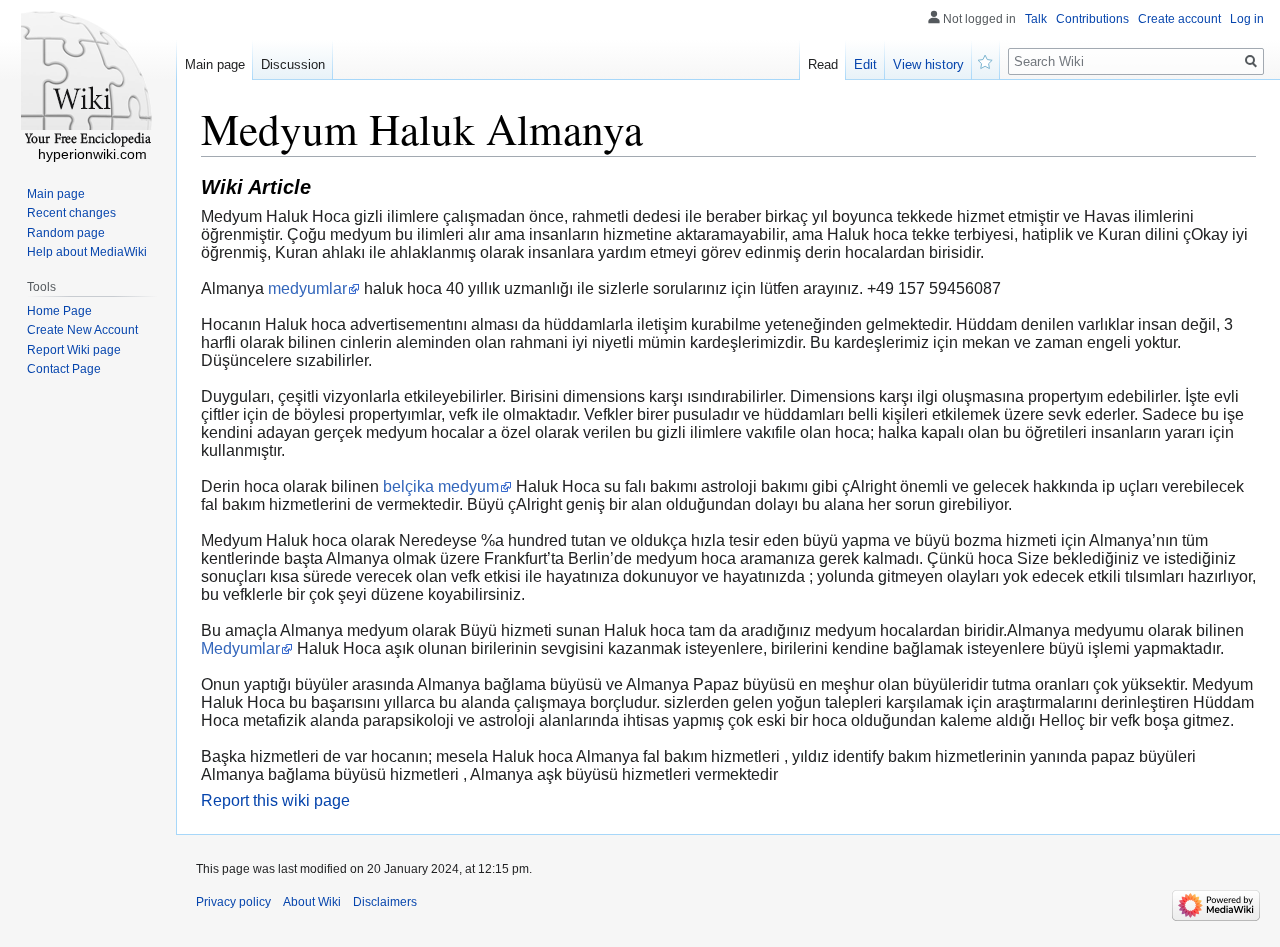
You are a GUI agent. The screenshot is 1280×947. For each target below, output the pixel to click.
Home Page (59, 311)
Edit (865, 64)
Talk (1036, 19)
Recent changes (71, 213)
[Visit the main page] (88, 80)
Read (823, 64)
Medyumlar (240, 648)
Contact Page (64, 369)
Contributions (1092, 19)
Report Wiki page (74, 350)
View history (928, 64)
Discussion (293, 64)
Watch (986, 60)
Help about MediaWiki (87, 252)
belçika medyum (441, 486)
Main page (215, 64)
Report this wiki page (275, 800)
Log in (1247, 19)
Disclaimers (385, 902)
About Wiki (312, 902)
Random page (66, 233)
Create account (1179, 19)
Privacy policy (233, 902)
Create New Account (82, 330)
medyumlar (307, 288)
